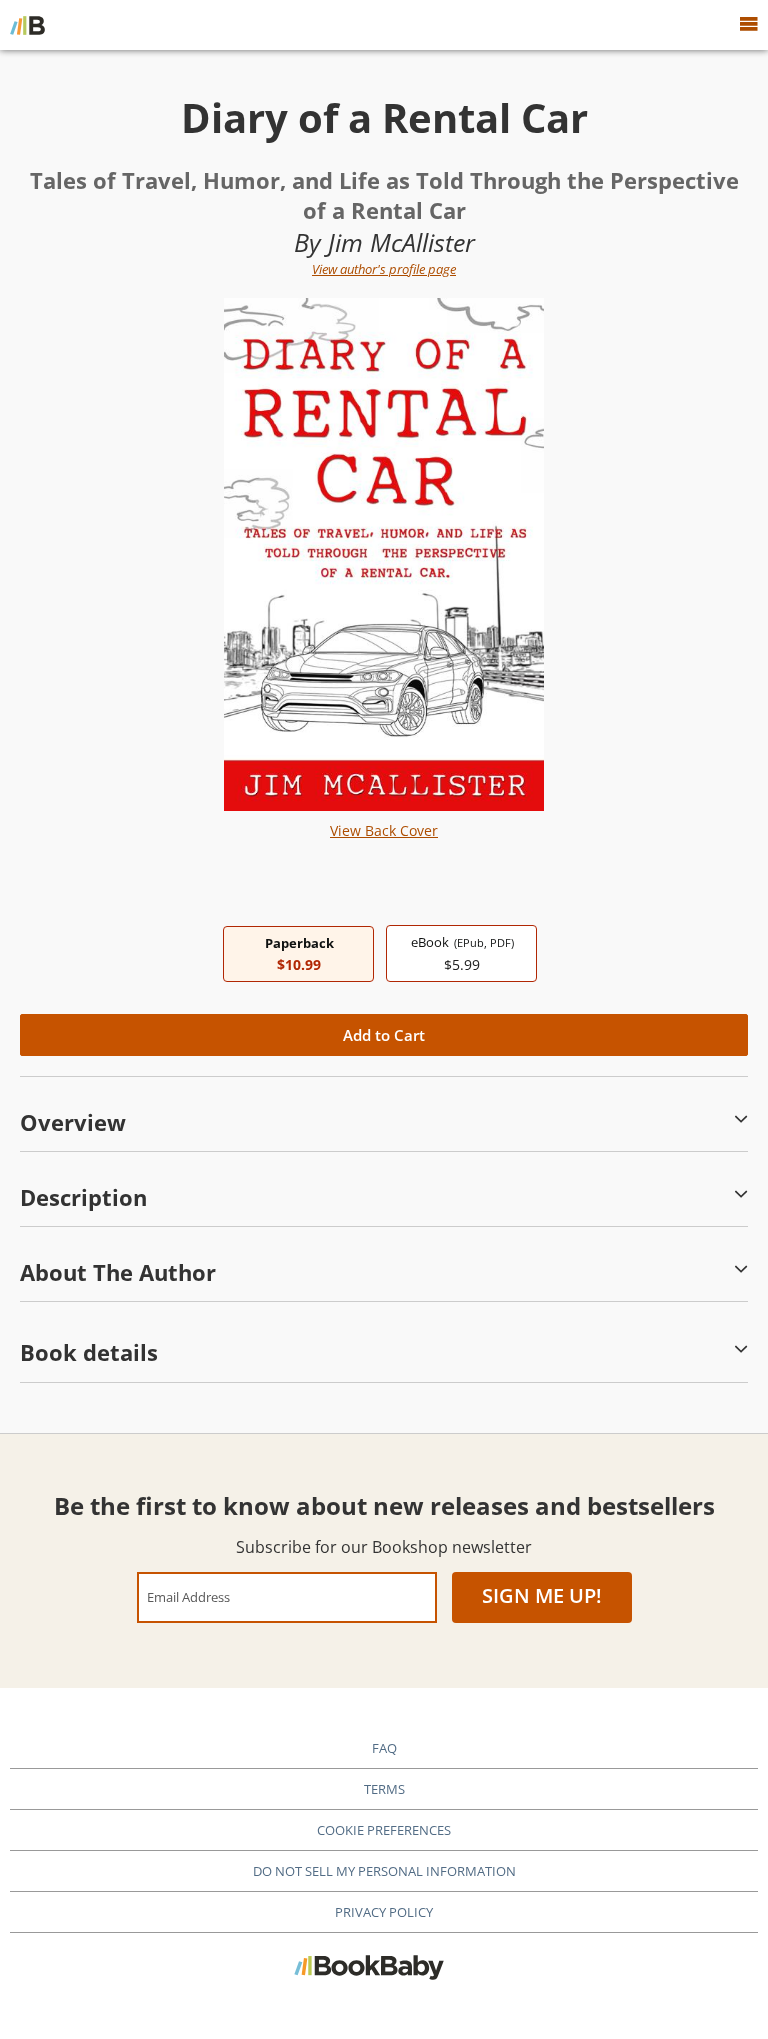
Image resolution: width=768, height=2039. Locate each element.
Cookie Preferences (384, 1830)
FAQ (384, 1748)
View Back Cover (384, 830)
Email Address (188, 1596)
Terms (384, 1789)
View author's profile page (384, 269)
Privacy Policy (384, 1912)
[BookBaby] (27, 25)
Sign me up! (542, 1595)
